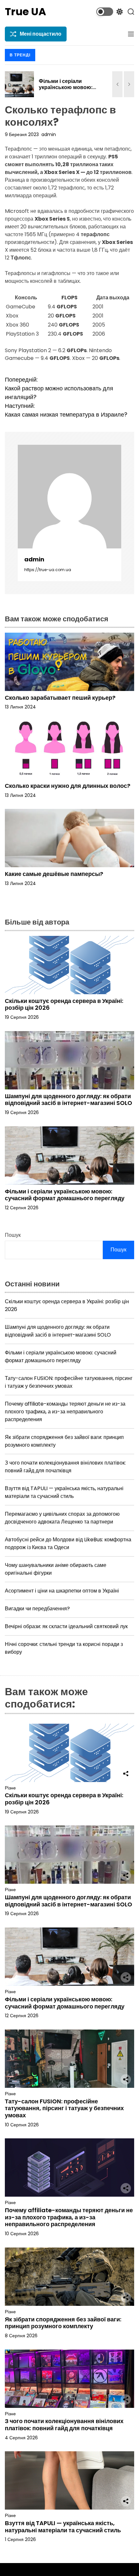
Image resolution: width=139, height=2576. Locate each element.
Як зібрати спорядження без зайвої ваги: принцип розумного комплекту (63, 2323)
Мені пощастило (41, 34)
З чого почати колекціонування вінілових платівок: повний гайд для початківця (65, 1467)
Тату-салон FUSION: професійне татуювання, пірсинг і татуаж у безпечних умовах (69, 1382)
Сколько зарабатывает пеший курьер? (60, 698)
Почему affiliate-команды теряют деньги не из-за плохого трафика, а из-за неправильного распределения (65, 1412)
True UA (26, 12)
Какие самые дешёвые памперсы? (54, 874)
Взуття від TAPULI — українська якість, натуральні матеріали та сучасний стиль (64, 1492)
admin (49, 134)
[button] (117, 84)
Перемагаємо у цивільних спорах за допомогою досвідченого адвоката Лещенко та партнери (62, 1518)
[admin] (69, 497)
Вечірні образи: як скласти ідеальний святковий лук (66, 1626)
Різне (10, 1788)
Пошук (13, 1235)
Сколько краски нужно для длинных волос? (68, 786)
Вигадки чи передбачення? (37, 1609)
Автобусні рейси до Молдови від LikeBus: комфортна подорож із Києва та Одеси (68, 1543)
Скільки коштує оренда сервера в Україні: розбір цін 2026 (64, 1004)
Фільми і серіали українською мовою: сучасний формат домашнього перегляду (69, 91)
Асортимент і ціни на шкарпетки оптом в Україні (62, 1591)
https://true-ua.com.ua (48, 570)
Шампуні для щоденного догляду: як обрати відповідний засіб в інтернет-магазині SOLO (69, 1100)
